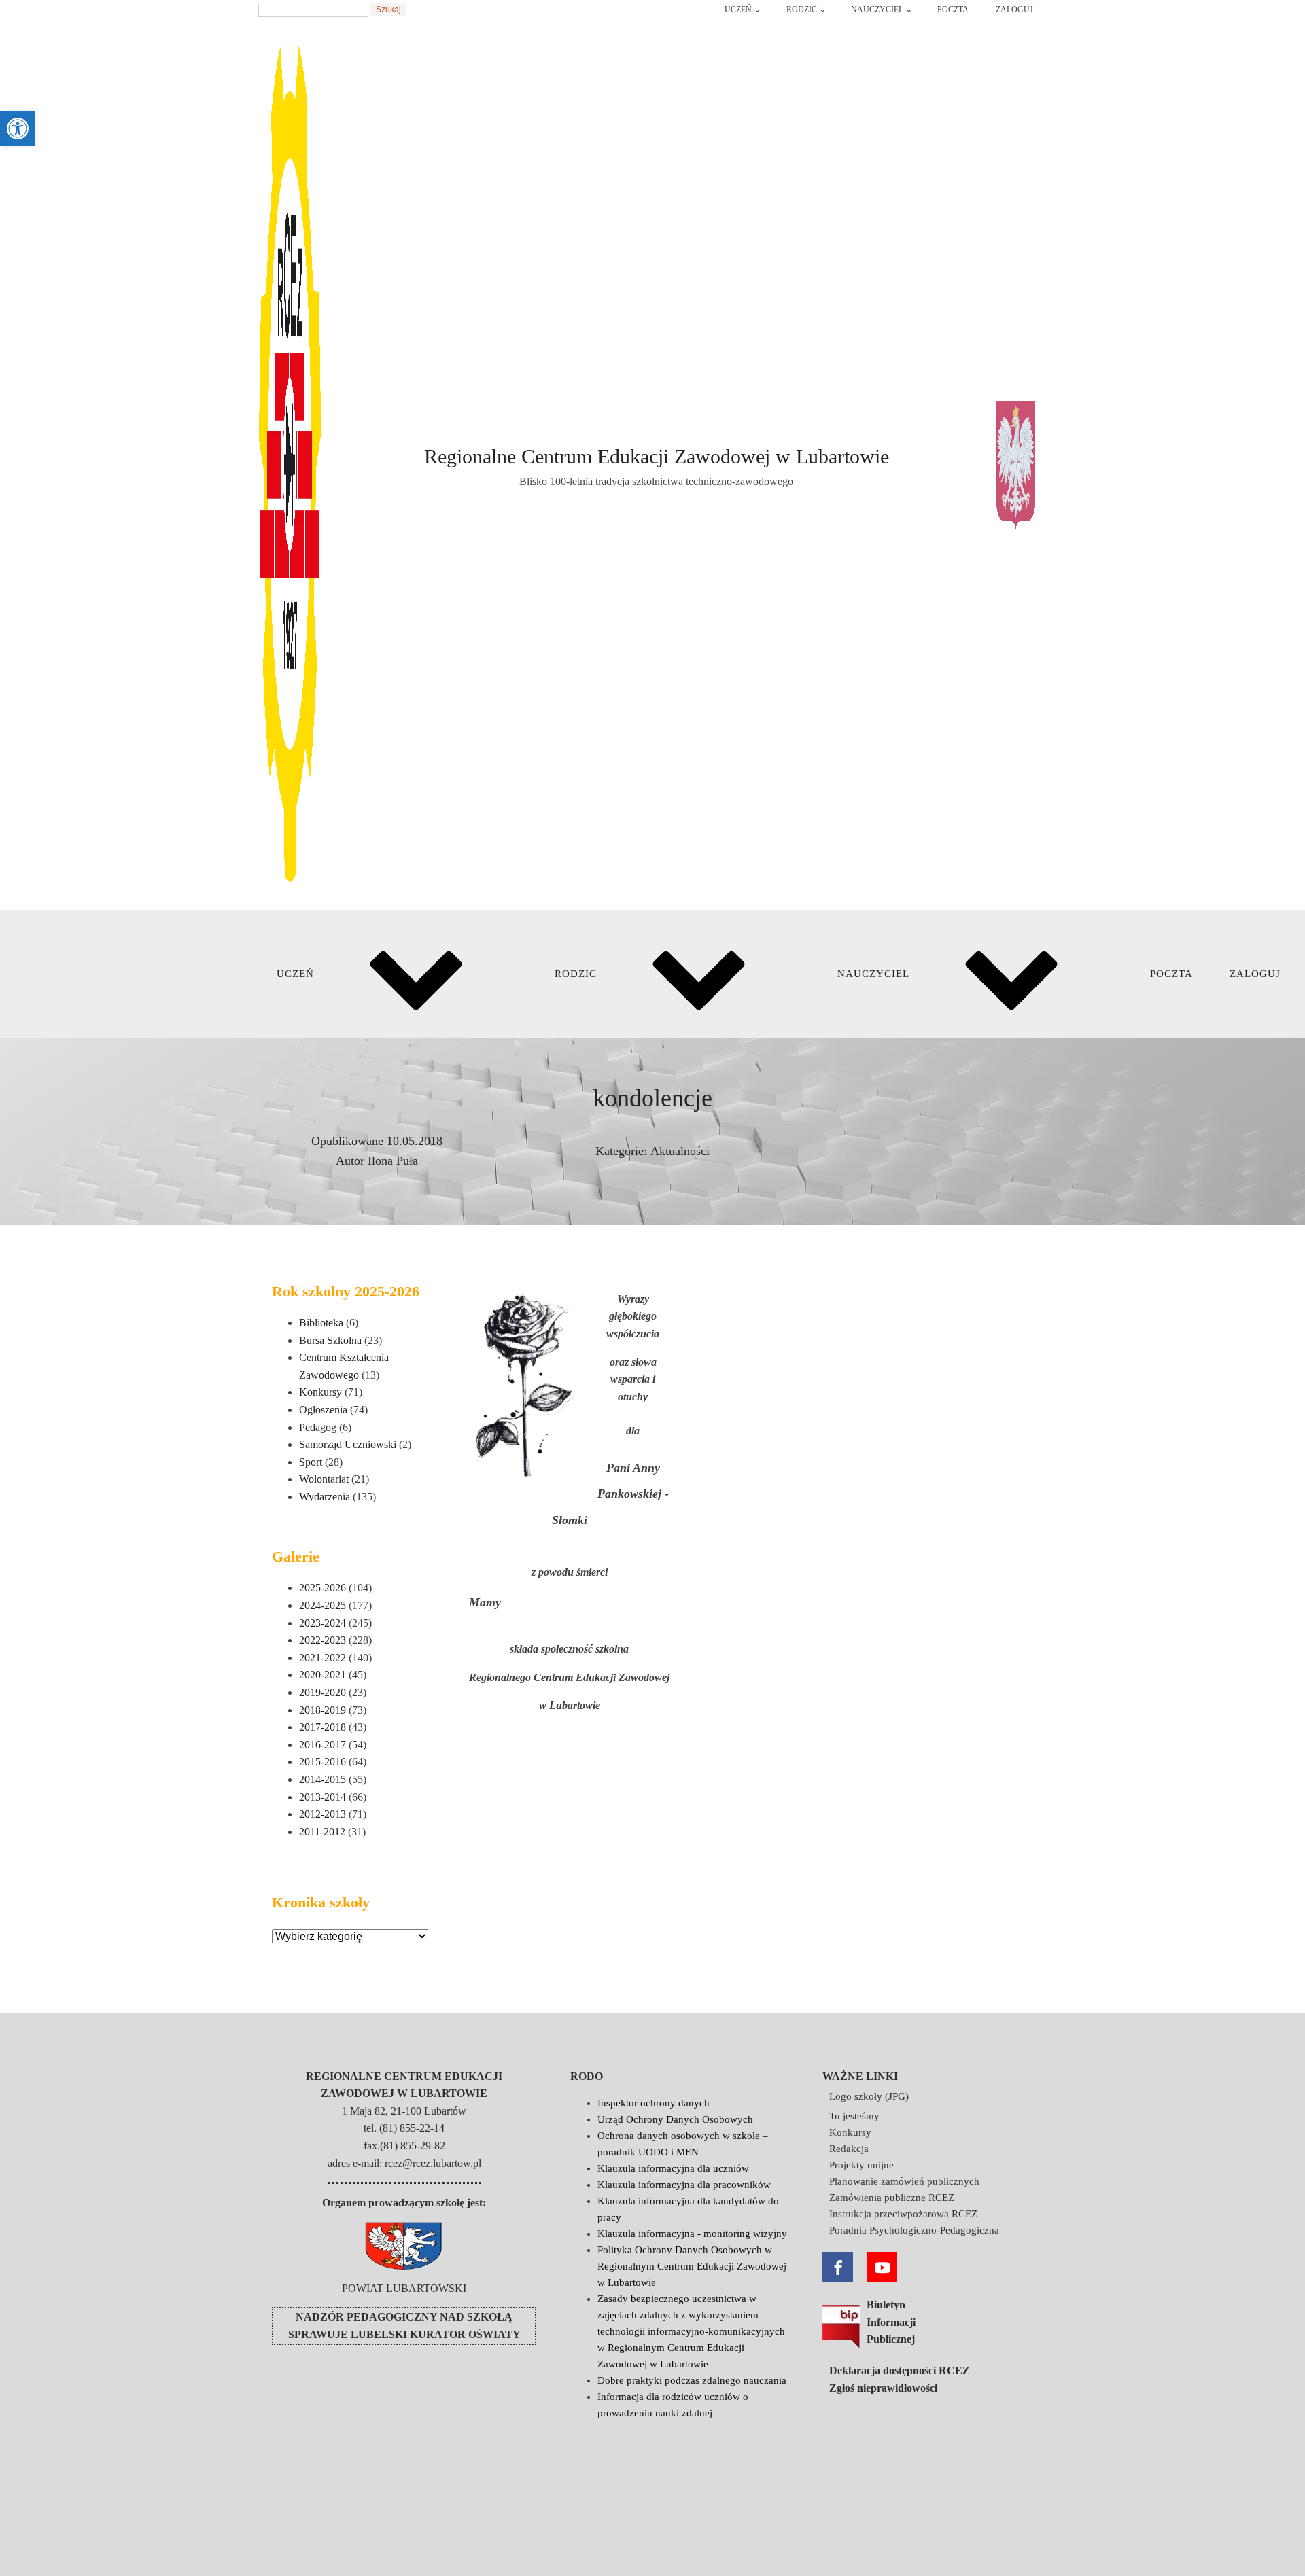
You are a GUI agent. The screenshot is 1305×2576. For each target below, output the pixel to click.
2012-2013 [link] (323, 1814)
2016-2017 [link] (323, 1745)
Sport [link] (311, 1462)
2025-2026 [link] (323, 1588)
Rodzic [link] (802, 10)
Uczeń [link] (738, 10)
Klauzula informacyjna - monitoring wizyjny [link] (692, 2234)
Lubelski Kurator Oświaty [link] (436, 2334)
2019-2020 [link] (323, 1692)
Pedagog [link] (318, 1427)
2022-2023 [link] (323, 1640)
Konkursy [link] (320, 1392)
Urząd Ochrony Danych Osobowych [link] (675, 2119)
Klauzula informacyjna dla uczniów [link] (673, 2168)
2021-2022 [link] (323, 1658)
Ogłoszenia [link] (323, 1410)
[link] (18, 128)
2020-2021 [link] (323, 1675)
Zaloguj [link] (1014, 10)
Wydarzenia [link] (325, 1497)
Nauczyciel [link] (877, 10)
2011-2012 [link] (322, 1832)
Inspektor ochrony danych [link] (654, 2103)
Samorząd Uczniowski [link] (348, 1444)
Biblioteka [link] (321, 1323)
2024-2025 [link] (323, 1605)
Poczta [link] (953, 10)
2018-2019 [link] (323, 1710)
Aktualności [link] (680, 1151)
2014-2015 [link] (323, 1779)
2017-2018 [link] (323, 1727)
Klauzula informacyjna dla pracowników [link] (684, 2185)
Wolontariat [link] (324, 1479)
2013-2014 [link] (323, 1797)
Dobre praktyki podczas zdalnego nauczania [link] (692, 2380)
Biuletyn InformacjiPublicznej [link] (891, 2322)
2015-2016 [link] (323, 1762)
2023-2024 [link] (323, 1623)
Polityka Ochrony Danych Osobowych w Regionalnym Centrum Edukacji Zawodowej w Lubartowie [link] (692, 2266)
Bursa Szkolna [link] (330, 1340)
